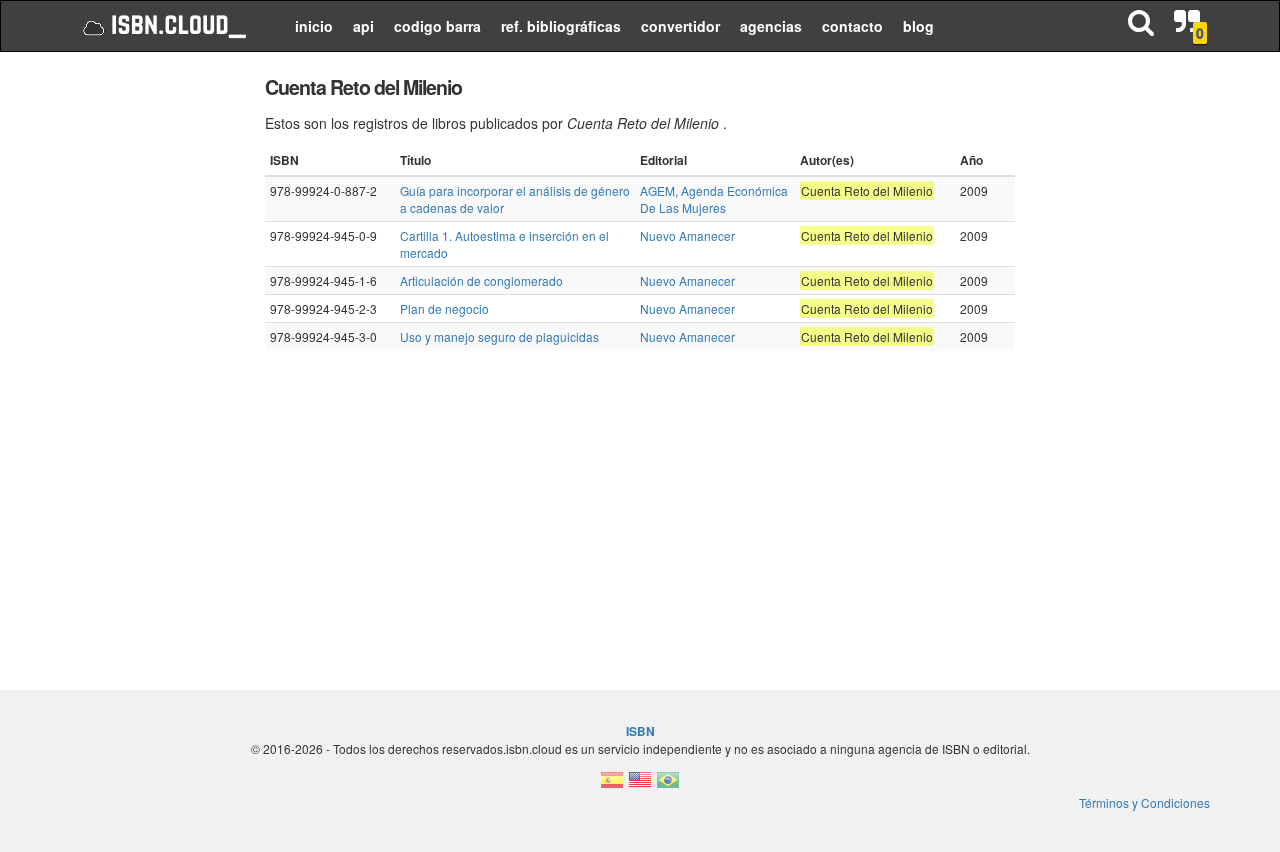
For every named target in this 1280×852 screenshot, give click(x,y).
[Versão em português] (668, 785)
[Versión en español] (612, 785)
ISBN (640, 731)
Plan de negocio (444, 308)
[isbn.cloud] (162, 26)
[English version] (640, 785)
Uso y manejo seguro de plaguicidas (499, 336)
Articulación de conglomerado (481, 280)
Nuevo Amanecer (687, 235)
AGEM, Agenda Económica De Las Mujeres (714, 199)
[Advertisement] (152, 370)
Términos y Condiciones (1144, 802)
